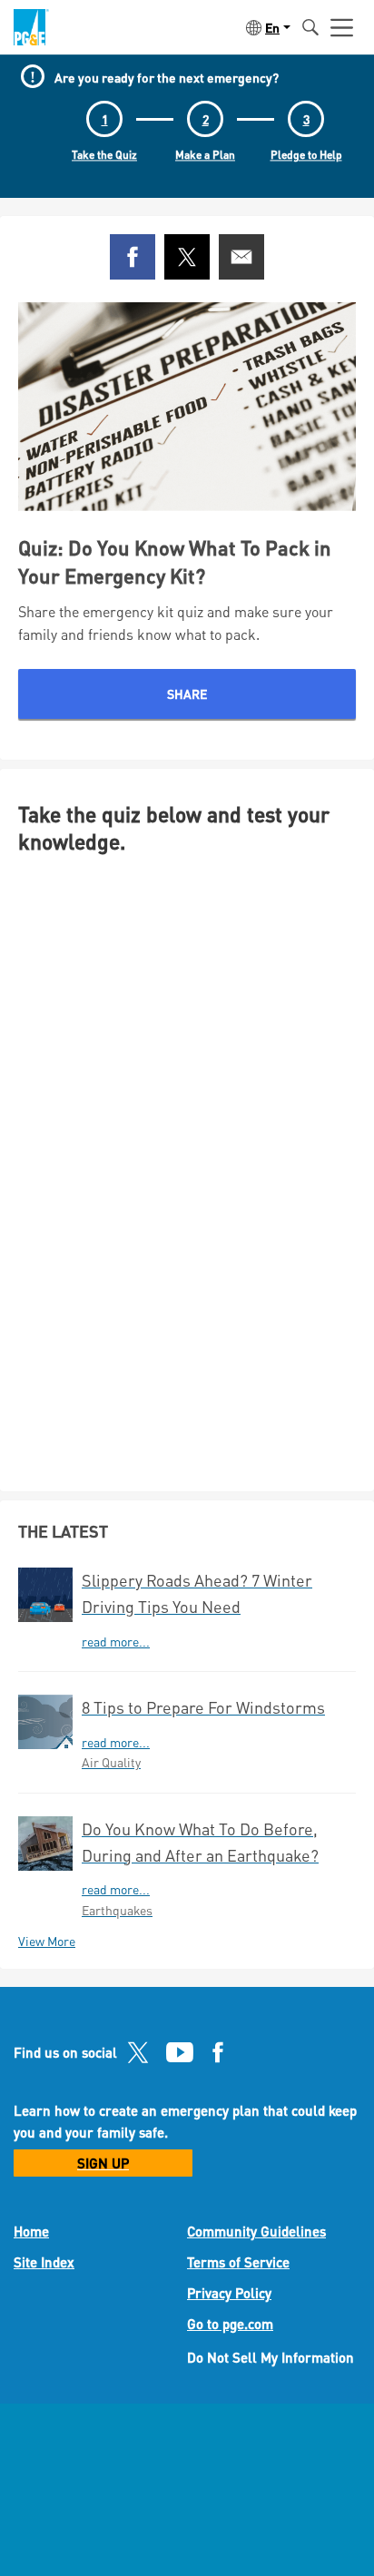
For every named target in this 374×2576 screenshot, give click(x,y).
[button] (266, 27)
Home (31, 2231)
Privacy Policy (229, 2293)
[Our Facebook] (218, 2057)
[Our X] (138, 2057)
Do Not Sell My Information (271, 2357)
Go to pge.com (230, 2324)
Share (187, 693)
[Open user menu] (342, 27)
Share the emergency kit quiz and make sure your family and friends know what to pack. (176, 623)
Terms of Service (238, 2262)
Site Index (44, 2262)
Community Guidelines (256, 2231)
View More (47, 1941)
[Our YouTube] (180, 2057)
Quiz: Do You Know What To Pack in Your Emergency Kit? (175, 561)
